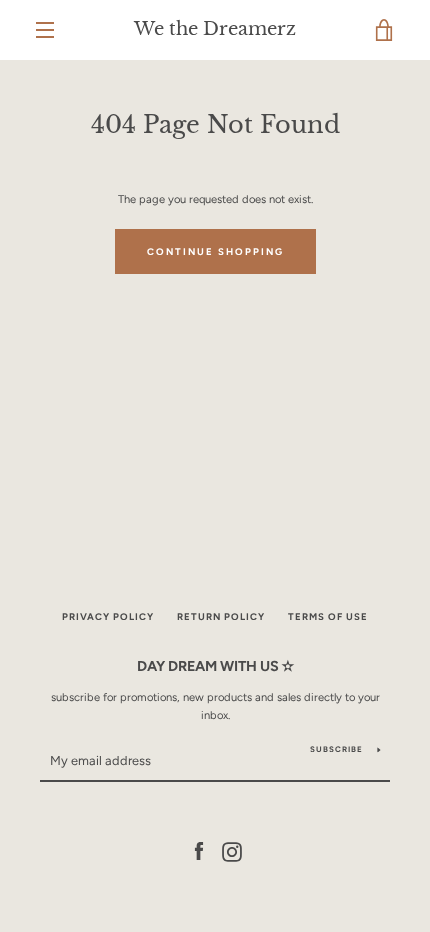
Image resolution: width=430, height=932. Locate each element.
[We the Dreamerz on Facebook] (199, 851)
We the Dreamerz (215, 29)
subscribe (336, 749)
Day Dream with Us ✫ (215, 666)
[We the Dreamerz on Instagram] (232, 851)
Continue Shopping (215, 251)
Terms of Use (328, 616)
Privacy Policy (108, 616)
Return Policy (221, 616)
